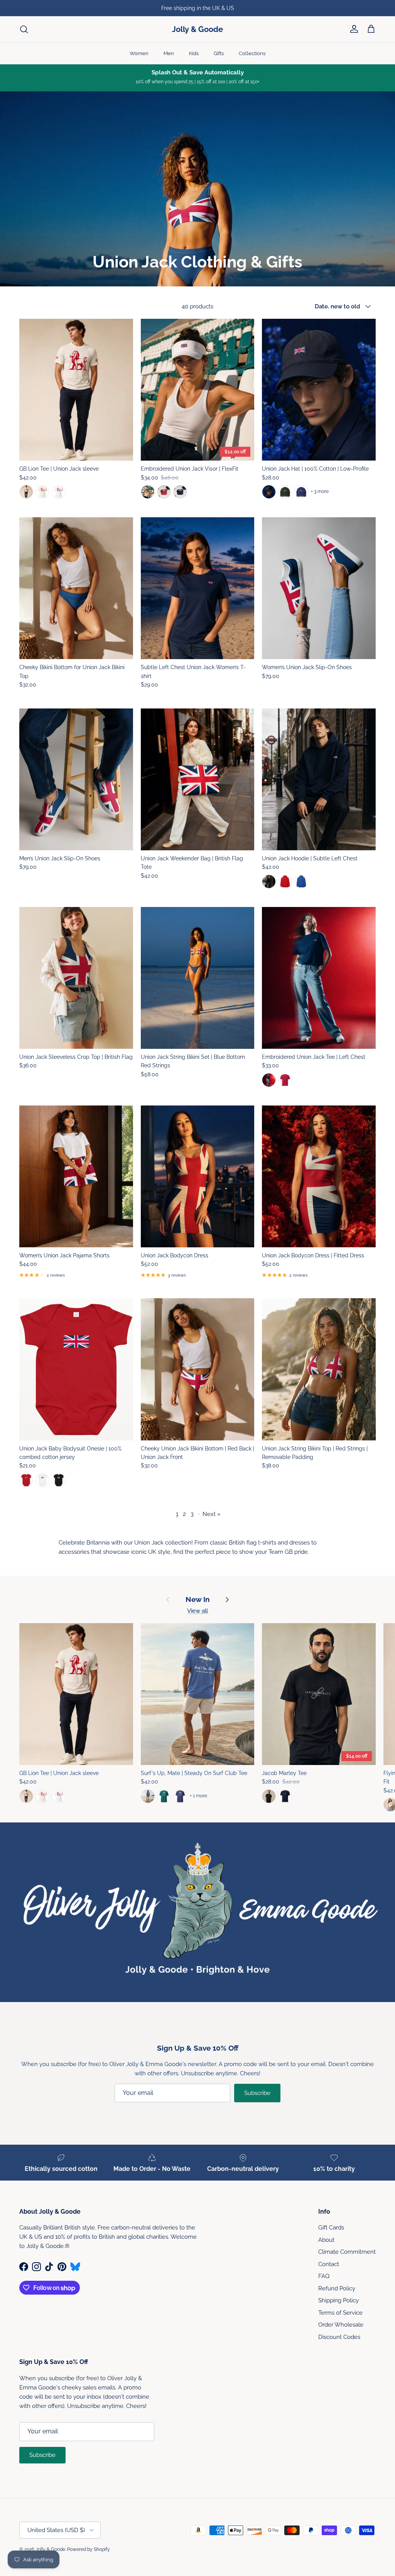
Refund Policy (337, 2288)
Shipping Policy (338, 2300)
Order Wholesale (341, 2325)
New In (197, 1599)
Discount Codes (339, 2337)
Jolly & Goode (50, 2549)
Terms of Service (340, 2313)
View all (197, 1611)
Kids (194, 53)
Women (139, 53)
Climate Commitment (347, 2252)
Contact (329, 2264)
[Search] (24, 29)
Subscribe (257, 2093)
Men (169, 53)
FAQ (324, 2276)
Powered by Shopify (89, 2549)
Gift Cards (331, 2228)
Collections (252, 53)
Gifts (219, 53)
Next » (212, 1514)
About (326, 2240)
